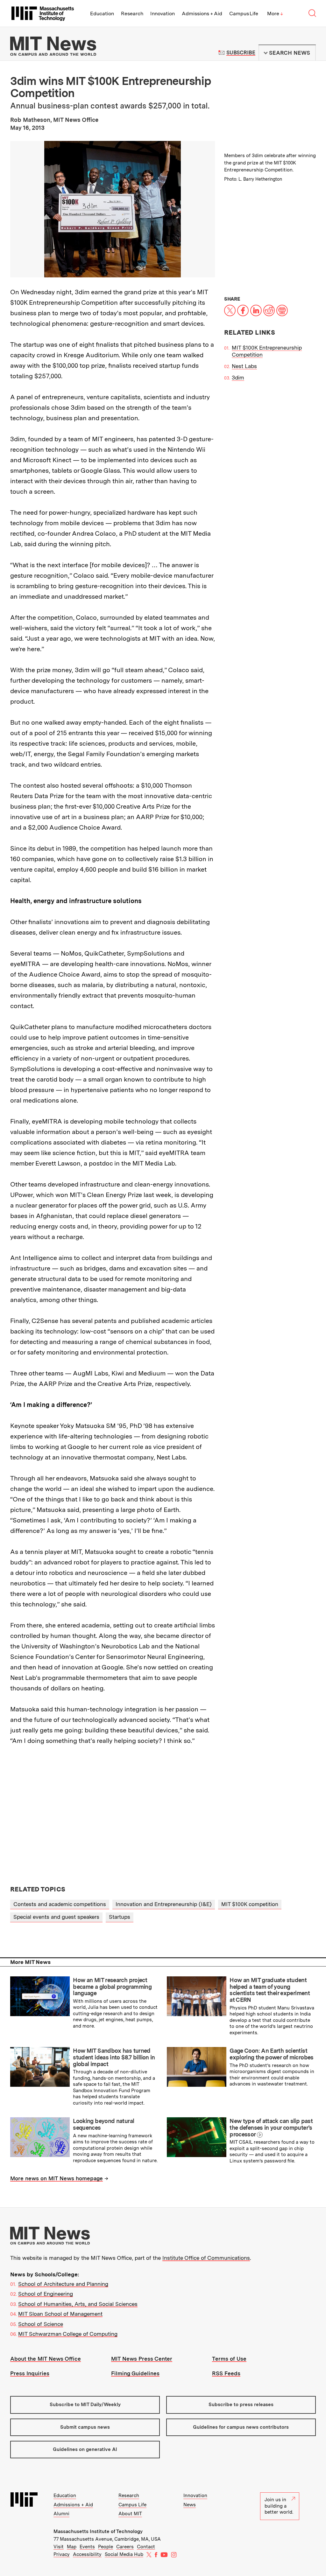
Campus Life (244, 14)
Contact (146, 2547)
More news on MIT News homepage (57, 2178)
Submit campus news (85, 2427)
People (106, 2547)
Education (102, 14)
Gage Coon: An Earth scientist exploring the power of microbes (271, 2054)
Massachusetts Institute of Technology (98, 2531)
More (275, 14)
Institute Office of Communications (206, 2258)
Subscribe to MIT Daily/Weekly (85, 2405)
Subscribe (241, 53)
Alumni (61, 2514)
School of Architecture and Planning (63, 2284)
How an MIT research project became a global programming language (112, 1987)
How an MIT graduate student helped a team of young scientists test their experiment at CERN (270, 1990)
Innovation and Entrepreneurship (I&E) (164, 1904)
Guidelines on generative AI (85, 2449)
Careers (125, 2547)
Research (132, 14)
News (190, 2505)
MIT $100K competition (250, 1904)
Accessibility (87, 2554)
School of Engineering (46, 2294)
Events (87, 2547)
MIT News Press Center (142, 2359)
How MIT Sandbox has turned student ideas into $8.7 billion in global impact (114, 2057)
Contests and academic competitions (60, 1904)
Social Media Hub (124, 2554)
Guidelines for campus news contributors (241, 2427)
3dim (238, 378)
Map (72, 2547)
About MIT (130, 2514)
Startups (120, 1917)
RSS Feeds (226, 2373)
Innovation (163, 14)
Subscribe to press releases (241, 2405)
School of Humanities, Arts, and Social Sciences (78, 2304)
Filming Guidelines (135, 2373)
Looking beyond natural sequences (103, 2124)
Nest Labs (244, 366)
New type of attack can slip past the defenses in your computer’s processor (271, 2127)
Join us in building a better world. (279, 2506)
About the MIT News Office (46, 2359)
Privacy (62, 2554)
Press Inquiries (30, 2373)
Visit (59, 2547)
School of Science (41, 2324)
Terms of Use (229, 2359)
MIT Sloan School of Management (60, 2314)
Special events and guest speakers (56, 1917)
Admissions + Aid (202, 14)
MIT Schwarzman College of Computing (68, 2334)
